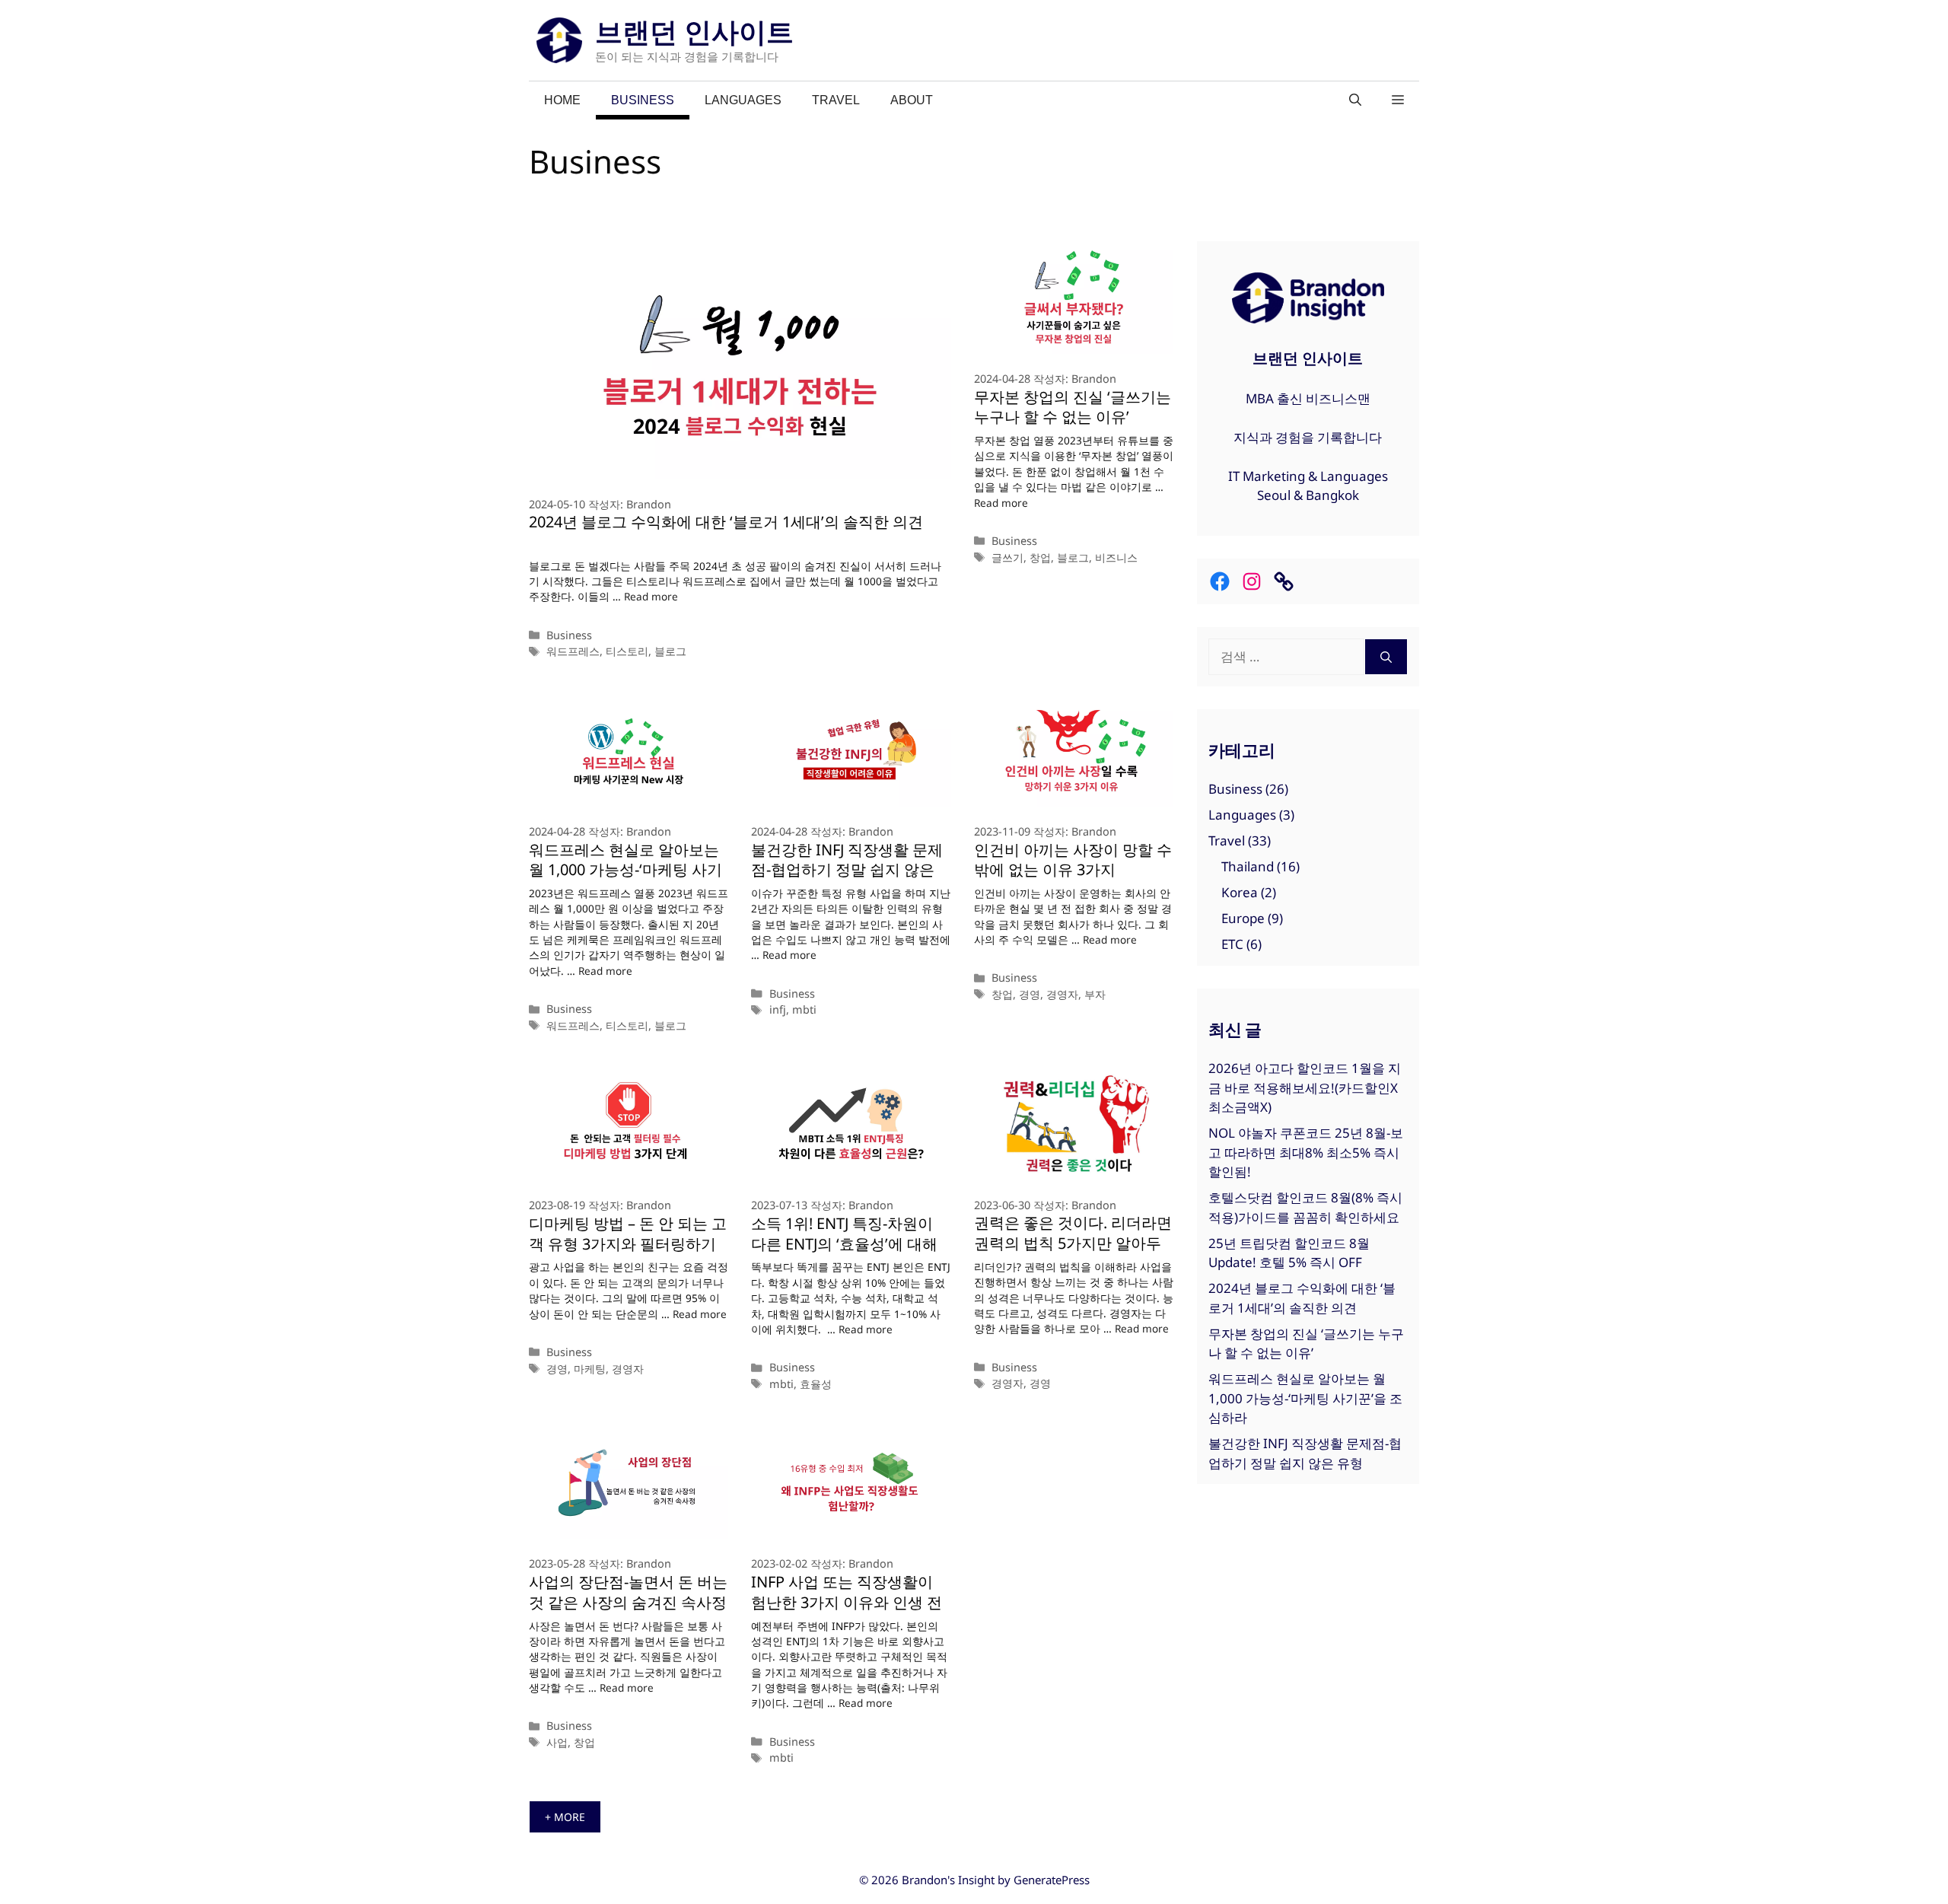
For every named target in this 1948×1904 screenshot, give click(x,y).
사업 (557, 1742)
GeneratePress (1052, 1880)
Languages (743, 100)
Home (562, 100)
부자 (1095, 994)
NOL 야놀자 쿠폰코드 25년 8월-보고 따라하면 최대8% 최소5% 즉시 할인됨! (1306, 1152)
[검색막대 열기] (1355, 100)
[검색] (1386, 657)
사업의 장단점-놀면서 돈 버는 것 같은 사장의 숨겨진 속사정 (628, 1592)
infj (778, 1009)
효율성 (816, 1384)
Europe (1243, 918)
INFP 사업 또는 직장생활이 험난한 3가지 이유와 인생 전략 (847, 1602)
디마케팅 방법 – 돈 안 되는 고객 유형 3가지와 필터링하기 (628, 1234)
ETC (1232, 944)
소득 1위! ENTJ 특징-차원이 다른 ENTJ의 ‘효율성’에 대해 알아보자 (844, 1244)
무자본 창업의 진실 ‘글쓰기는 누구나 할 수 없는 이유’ (1073, 407)
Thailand (1248, 866)
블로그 (670, 651)
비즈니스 (1116, 557)
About (912, 100)
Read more (651, 596)
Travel (836, 100)
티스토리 (627, 651)
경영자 (1062, 994)
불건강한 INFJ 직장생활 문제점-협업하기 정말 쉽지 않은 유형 (847, 870)
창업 (1040, 557)
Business (643, 100)
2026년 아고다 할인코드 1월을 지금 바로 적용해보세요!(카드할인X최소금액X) (1305, 1087)
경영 (1030, 994)
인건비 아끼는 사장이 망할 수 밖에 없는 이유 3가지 (1073, 860)
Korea (1240, 892)
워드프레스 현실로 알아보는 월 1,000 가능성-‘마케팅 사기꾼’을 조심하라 (625, 870)
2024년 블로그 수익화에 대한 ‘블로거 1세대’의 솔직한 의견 (726, 522)
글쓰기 (1007, 557)
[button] (1398, 100)
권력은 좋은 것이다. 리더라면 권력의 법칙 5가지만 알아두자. (1073, 1243)
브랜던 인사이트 (694, 32)
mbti (804, 1009)
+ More (565, 1817)
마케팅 (590, 1369)
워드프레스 (573, 651)
